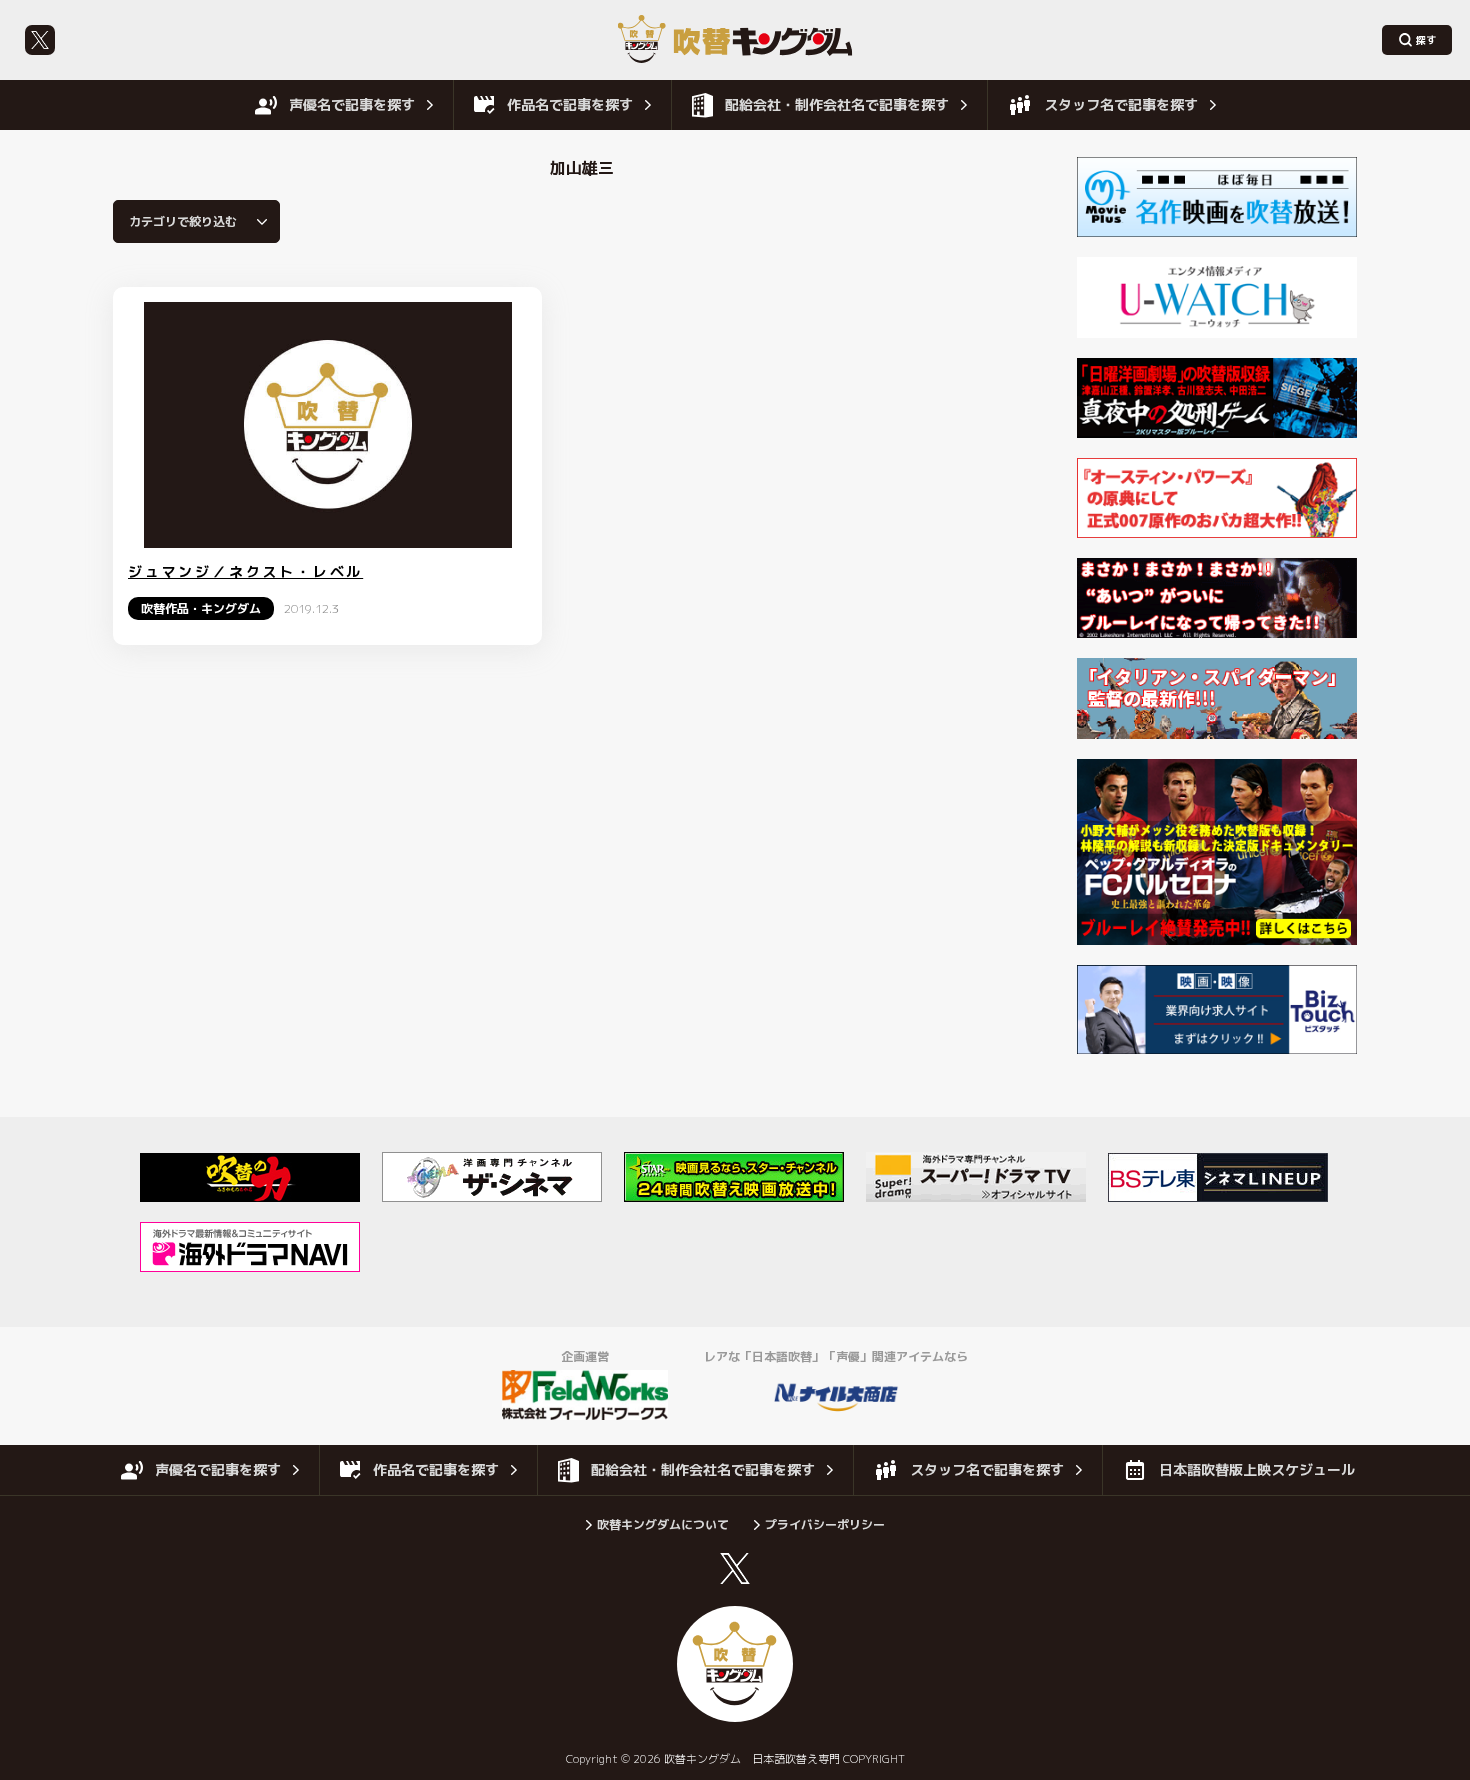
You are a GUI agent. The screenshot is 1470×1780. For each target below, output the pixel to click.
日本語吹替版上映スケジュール (1257, 1469)
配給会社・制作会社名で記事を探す (837, 104)
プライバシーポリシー (825, 1524)
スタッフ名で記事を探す (1121, 104)
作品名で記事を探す (570, 104)
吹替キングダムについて (663, 1524)
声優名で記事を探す (352, 104)
